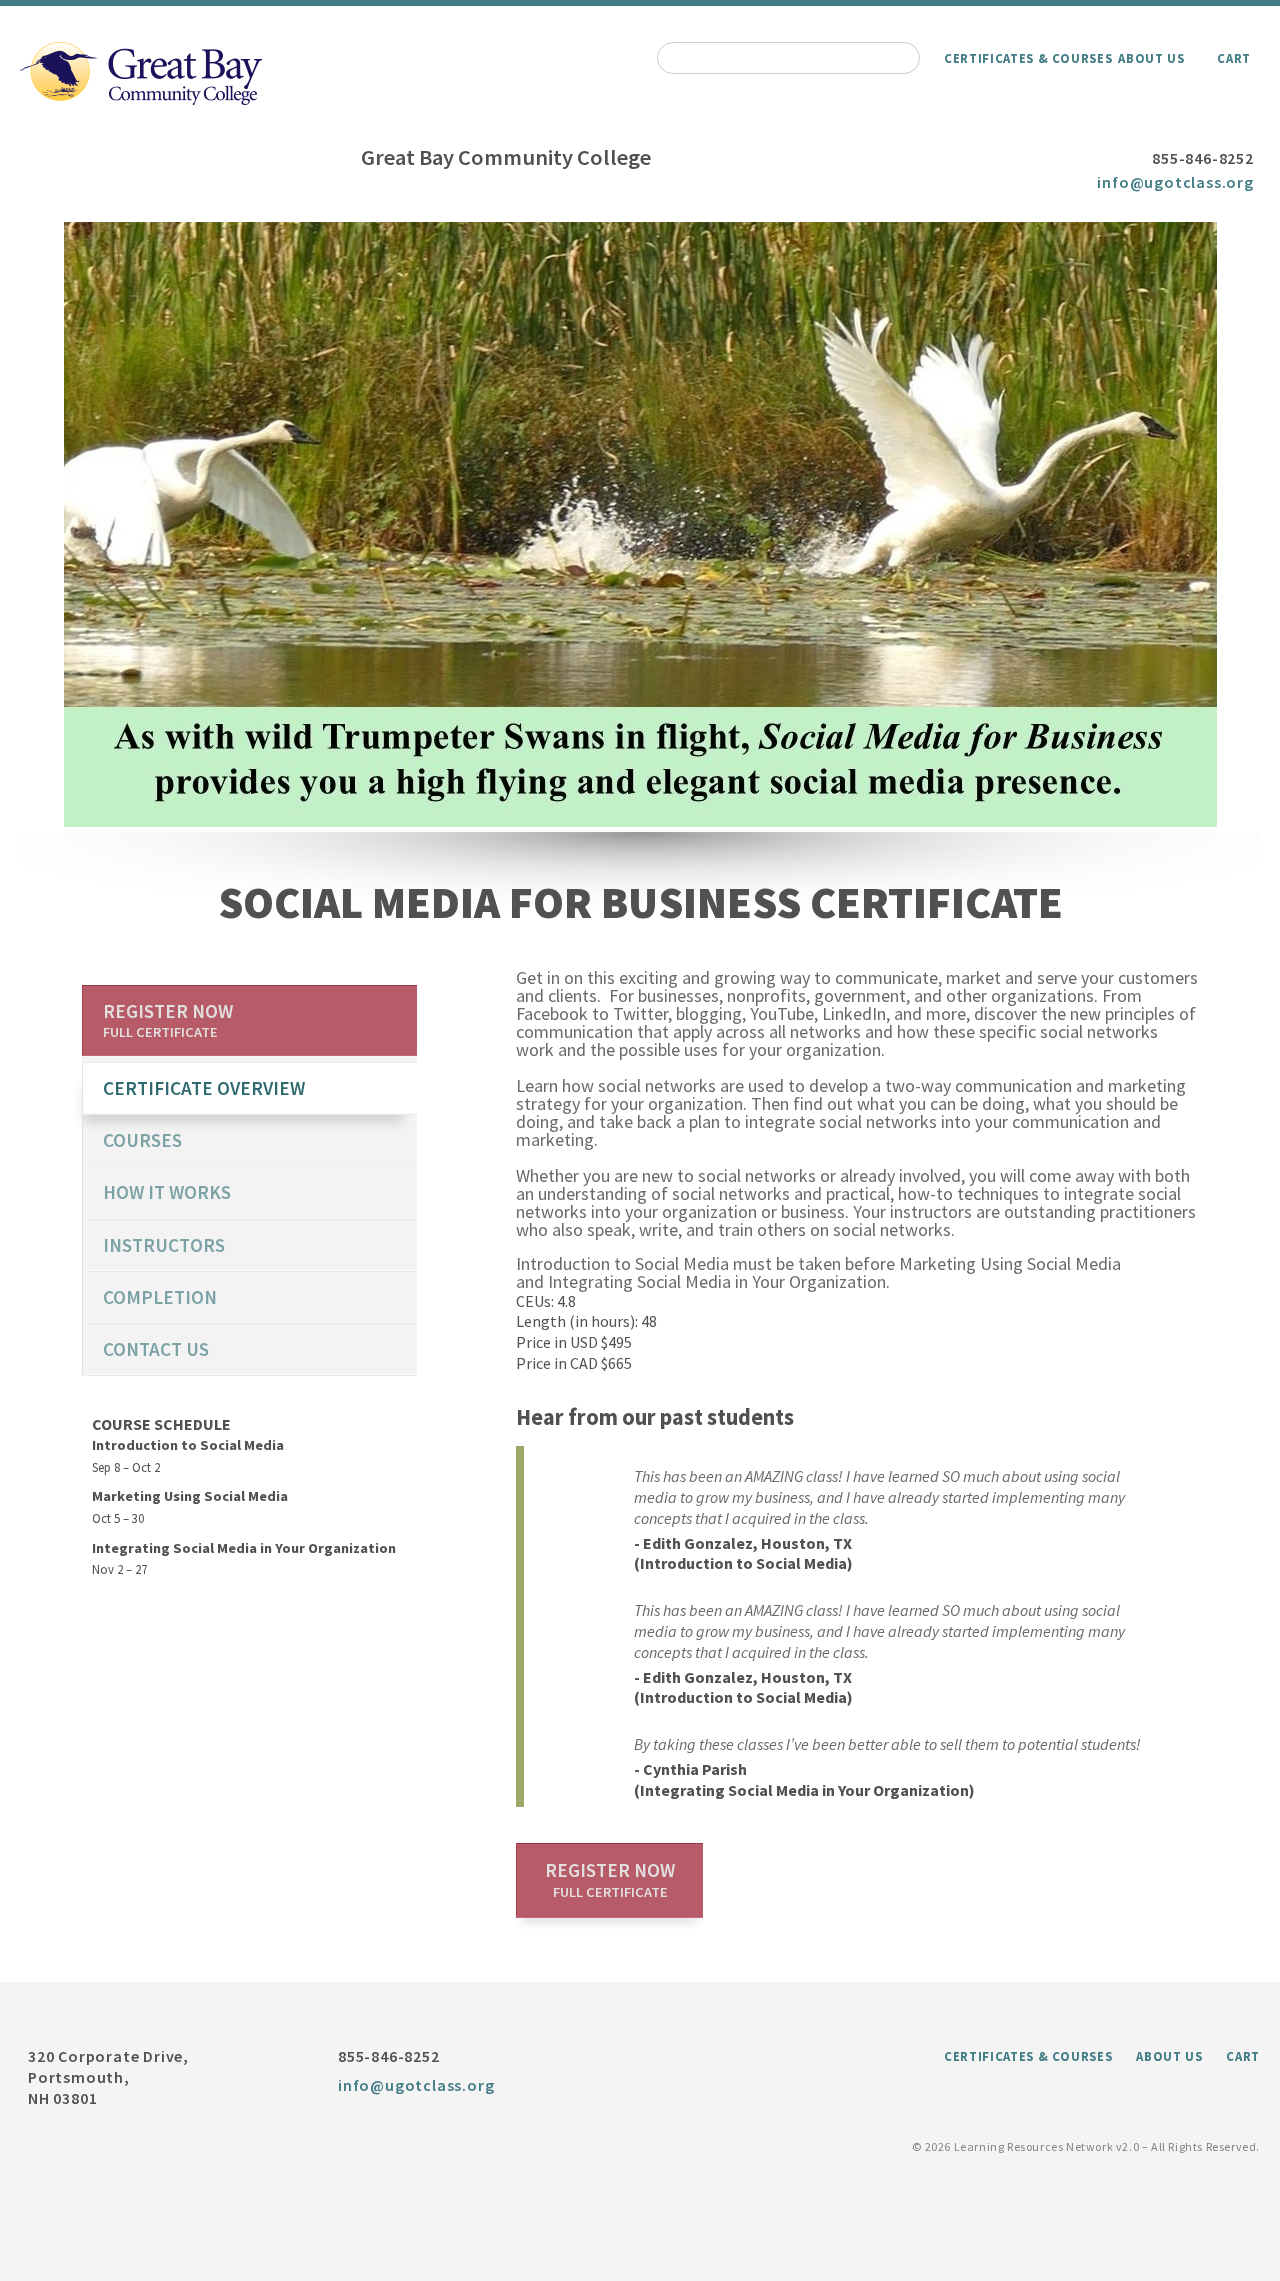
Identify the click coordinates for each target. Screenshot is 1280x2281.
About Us (1151, 58)
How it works (167, 1192)
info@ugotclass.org (1175, 182)
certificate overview (204, 1088)
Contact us (156, 1349)
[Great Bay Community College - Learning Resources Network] (141, 99)
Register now (610, 1880)
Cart (1234, 58)
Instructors (164, 1245)
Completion (160, 1297)
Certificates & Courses (1028, 58)
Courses (142, 1140)
